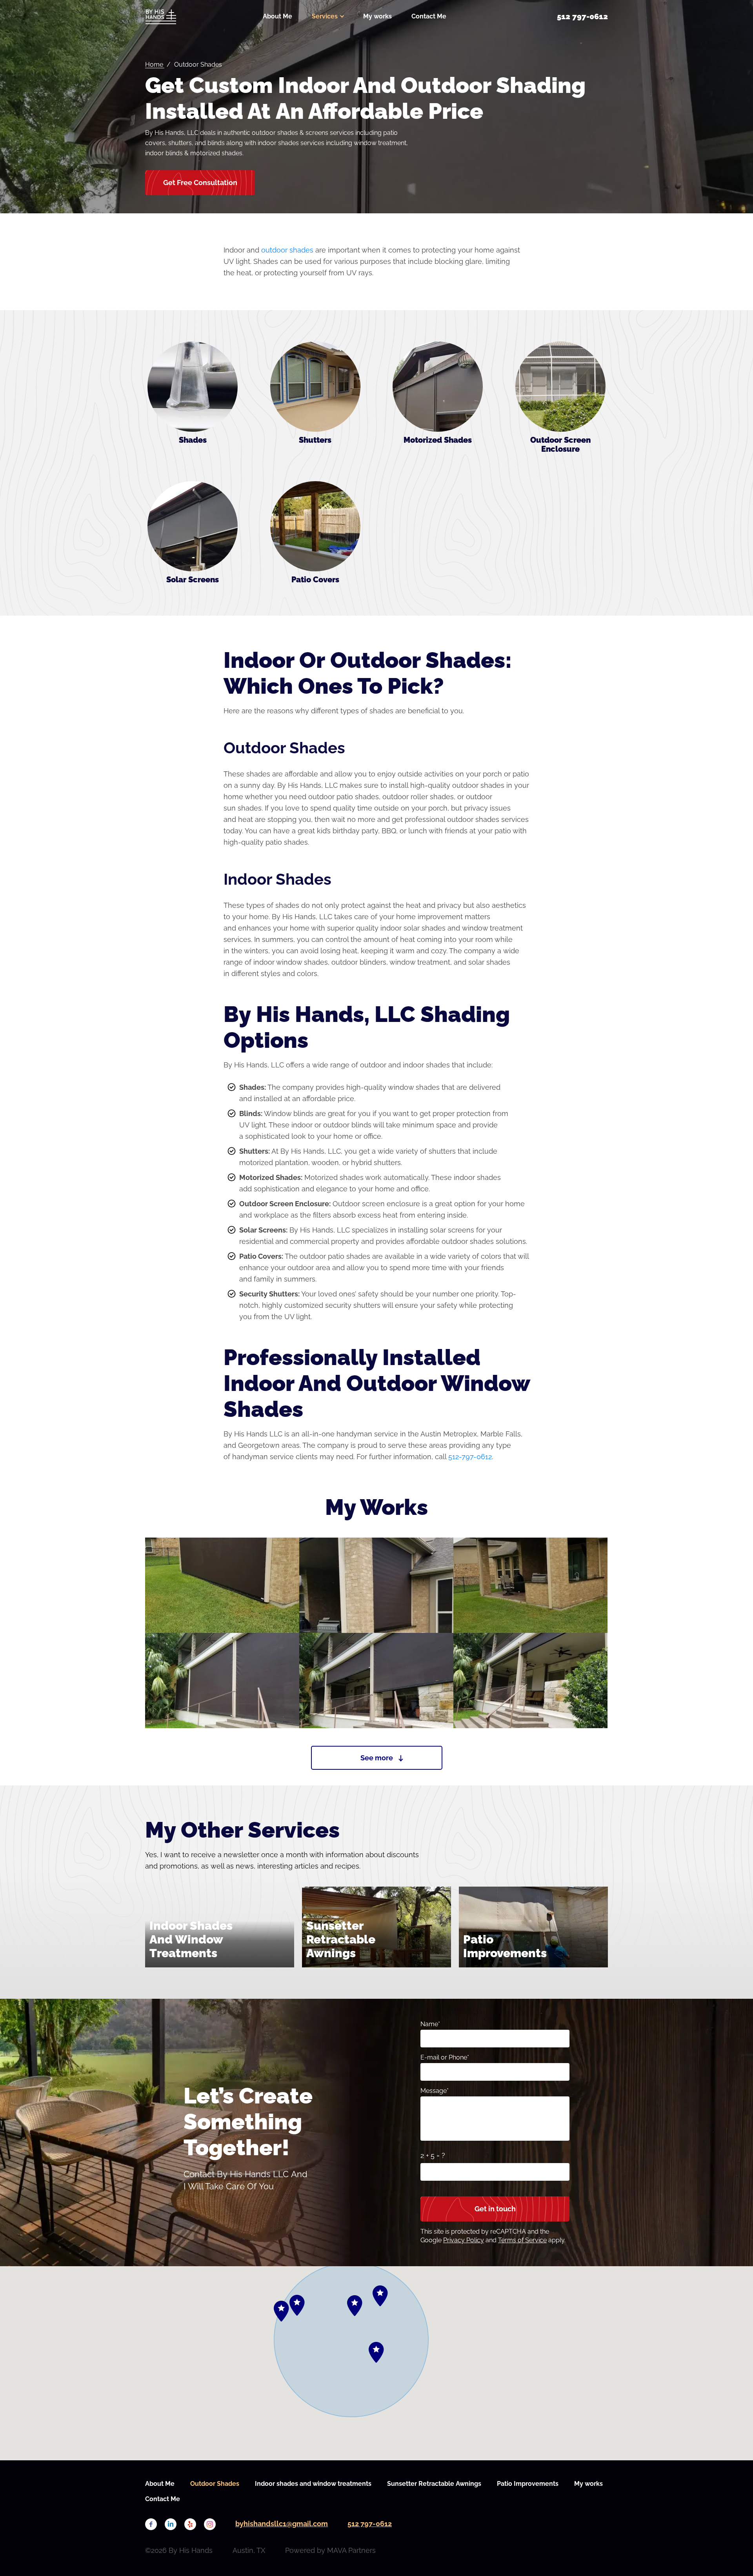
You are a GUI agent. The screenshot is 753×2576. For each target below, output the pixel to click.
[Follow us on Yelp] (190, 2524)
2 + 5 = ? (433, 2155)
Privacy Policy (464, 2240)
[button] (376, 2352)
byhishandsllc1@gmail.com (282, 2524)
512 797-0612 (370, 2524)
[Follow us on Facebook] (151, 2524)
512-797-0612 (470, 1457)
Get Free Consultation (200, 183)
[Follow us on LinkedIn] (171, 2524)
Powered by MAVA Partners (330, 2550)
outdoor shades (287, 250)
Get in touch (495, 2209)
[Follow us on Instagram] (210, 2524)
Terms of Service (522, 2240)
